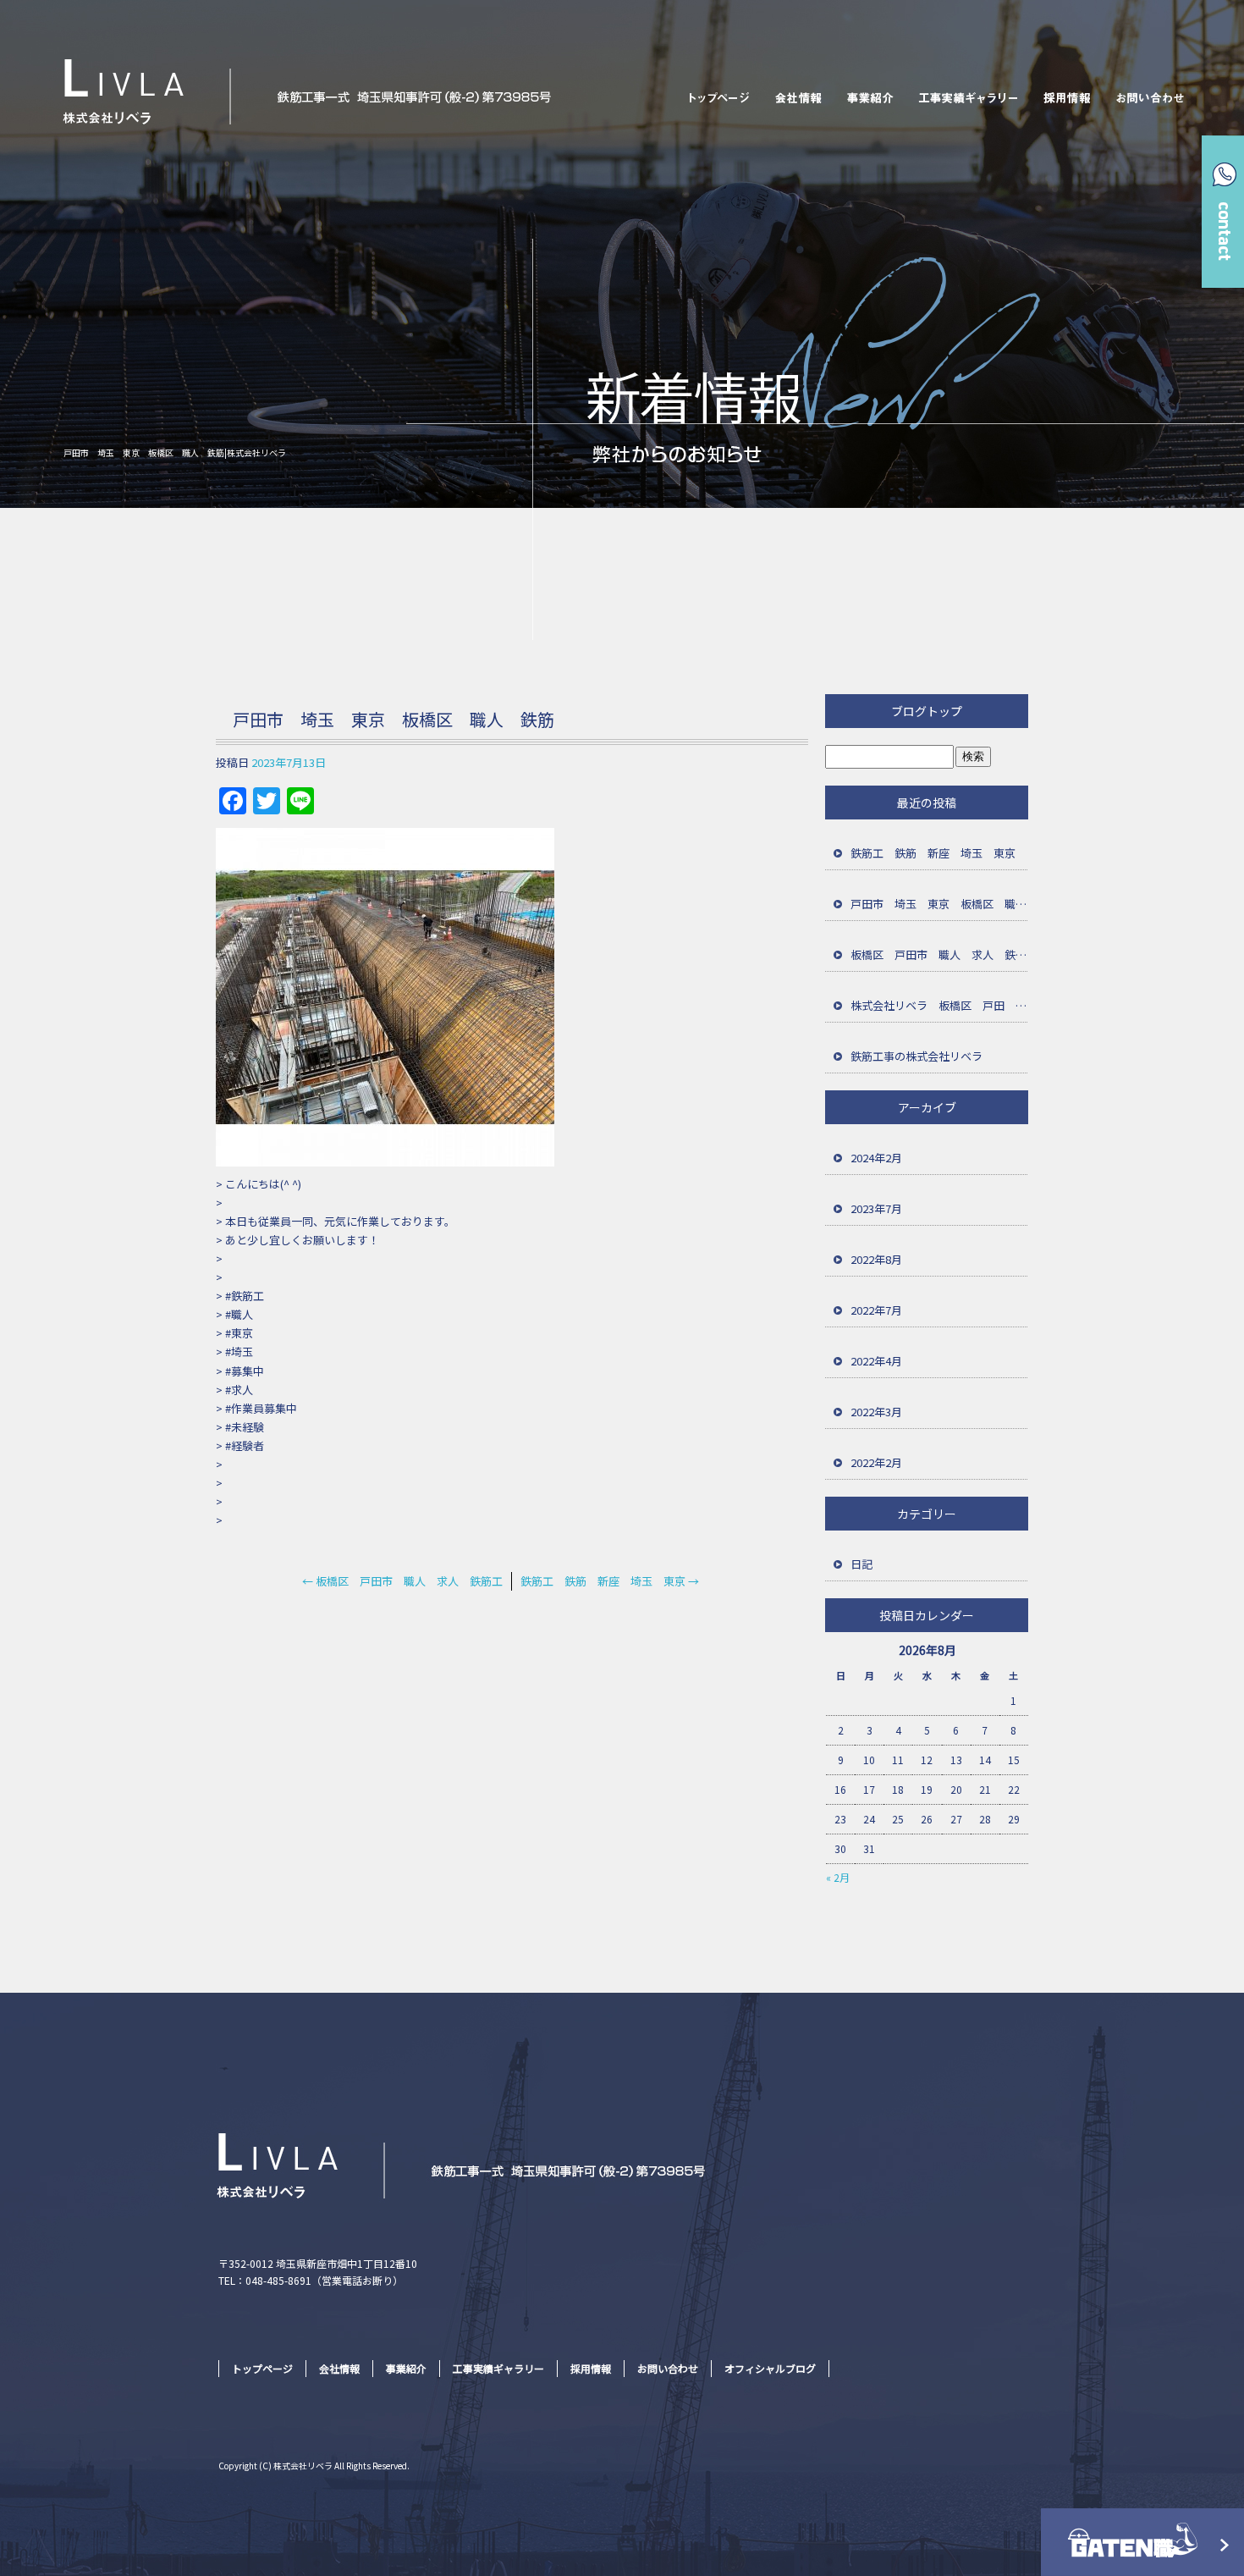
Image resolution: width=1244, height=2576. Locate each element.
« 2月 (838, 1877)
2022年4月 (876, 1361)
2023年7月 (876, 1208)
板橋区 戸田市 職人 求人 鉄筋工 (402, 1581)
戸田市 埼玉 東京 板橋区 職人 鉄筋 (939, 904)
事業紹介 (870, 97)
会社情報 (798, 97)
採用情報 (1069, 97)
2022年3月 (876, 1412)
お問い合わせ (1152, 97)
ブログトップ (927, 711)
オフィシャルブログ (770, 2368)
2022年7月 (876, 1310)
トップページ (716, 97)
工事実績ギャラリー (970, 97)
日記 (861, 1564)
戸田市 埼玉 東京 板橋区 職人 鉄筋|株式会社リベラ (175, 452)
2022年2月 (876, 1462)
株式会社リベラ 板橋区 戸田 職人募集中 (939, 1005)
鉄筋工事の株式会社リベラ (916, 1056)
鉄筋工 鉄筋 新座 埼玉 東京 (610, 1581)
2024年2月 (876, 1158)
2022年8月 (876, 1259)
